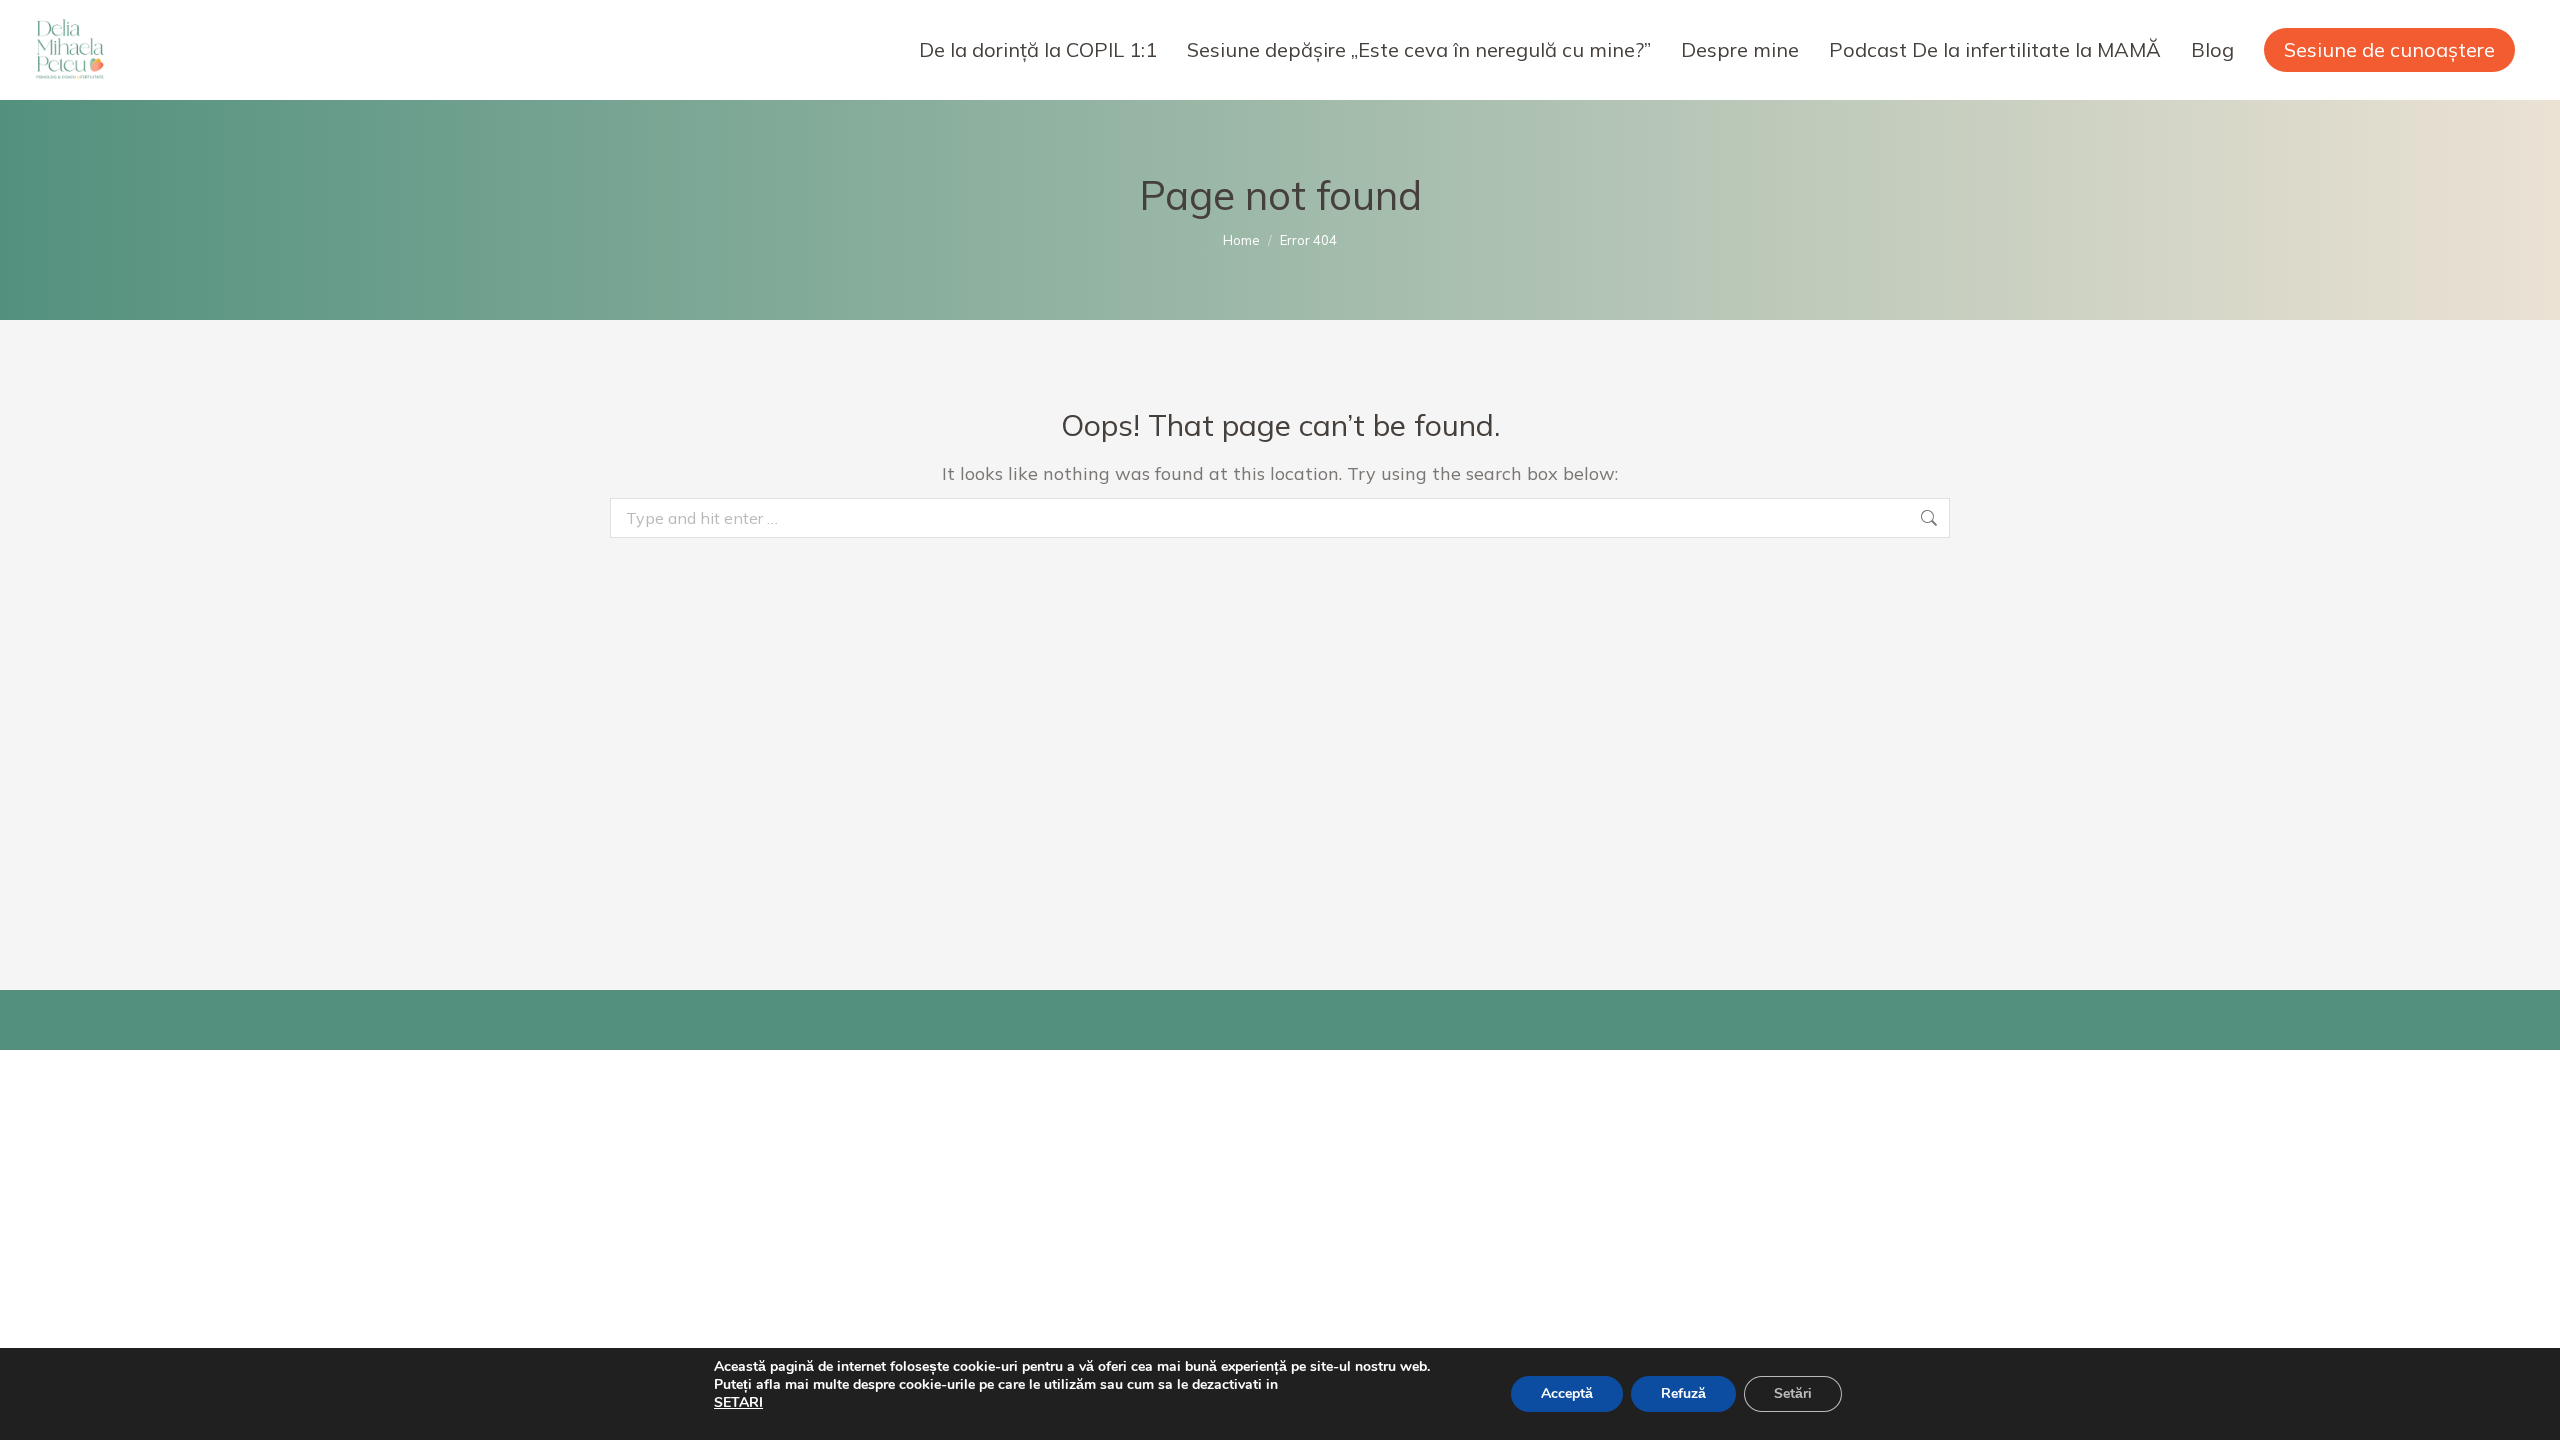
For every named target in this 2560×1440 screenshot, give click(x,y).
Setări (1793, 1393)
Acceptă (1567, 1393)
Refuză (1683, 1393)
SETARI (738, 1403)
